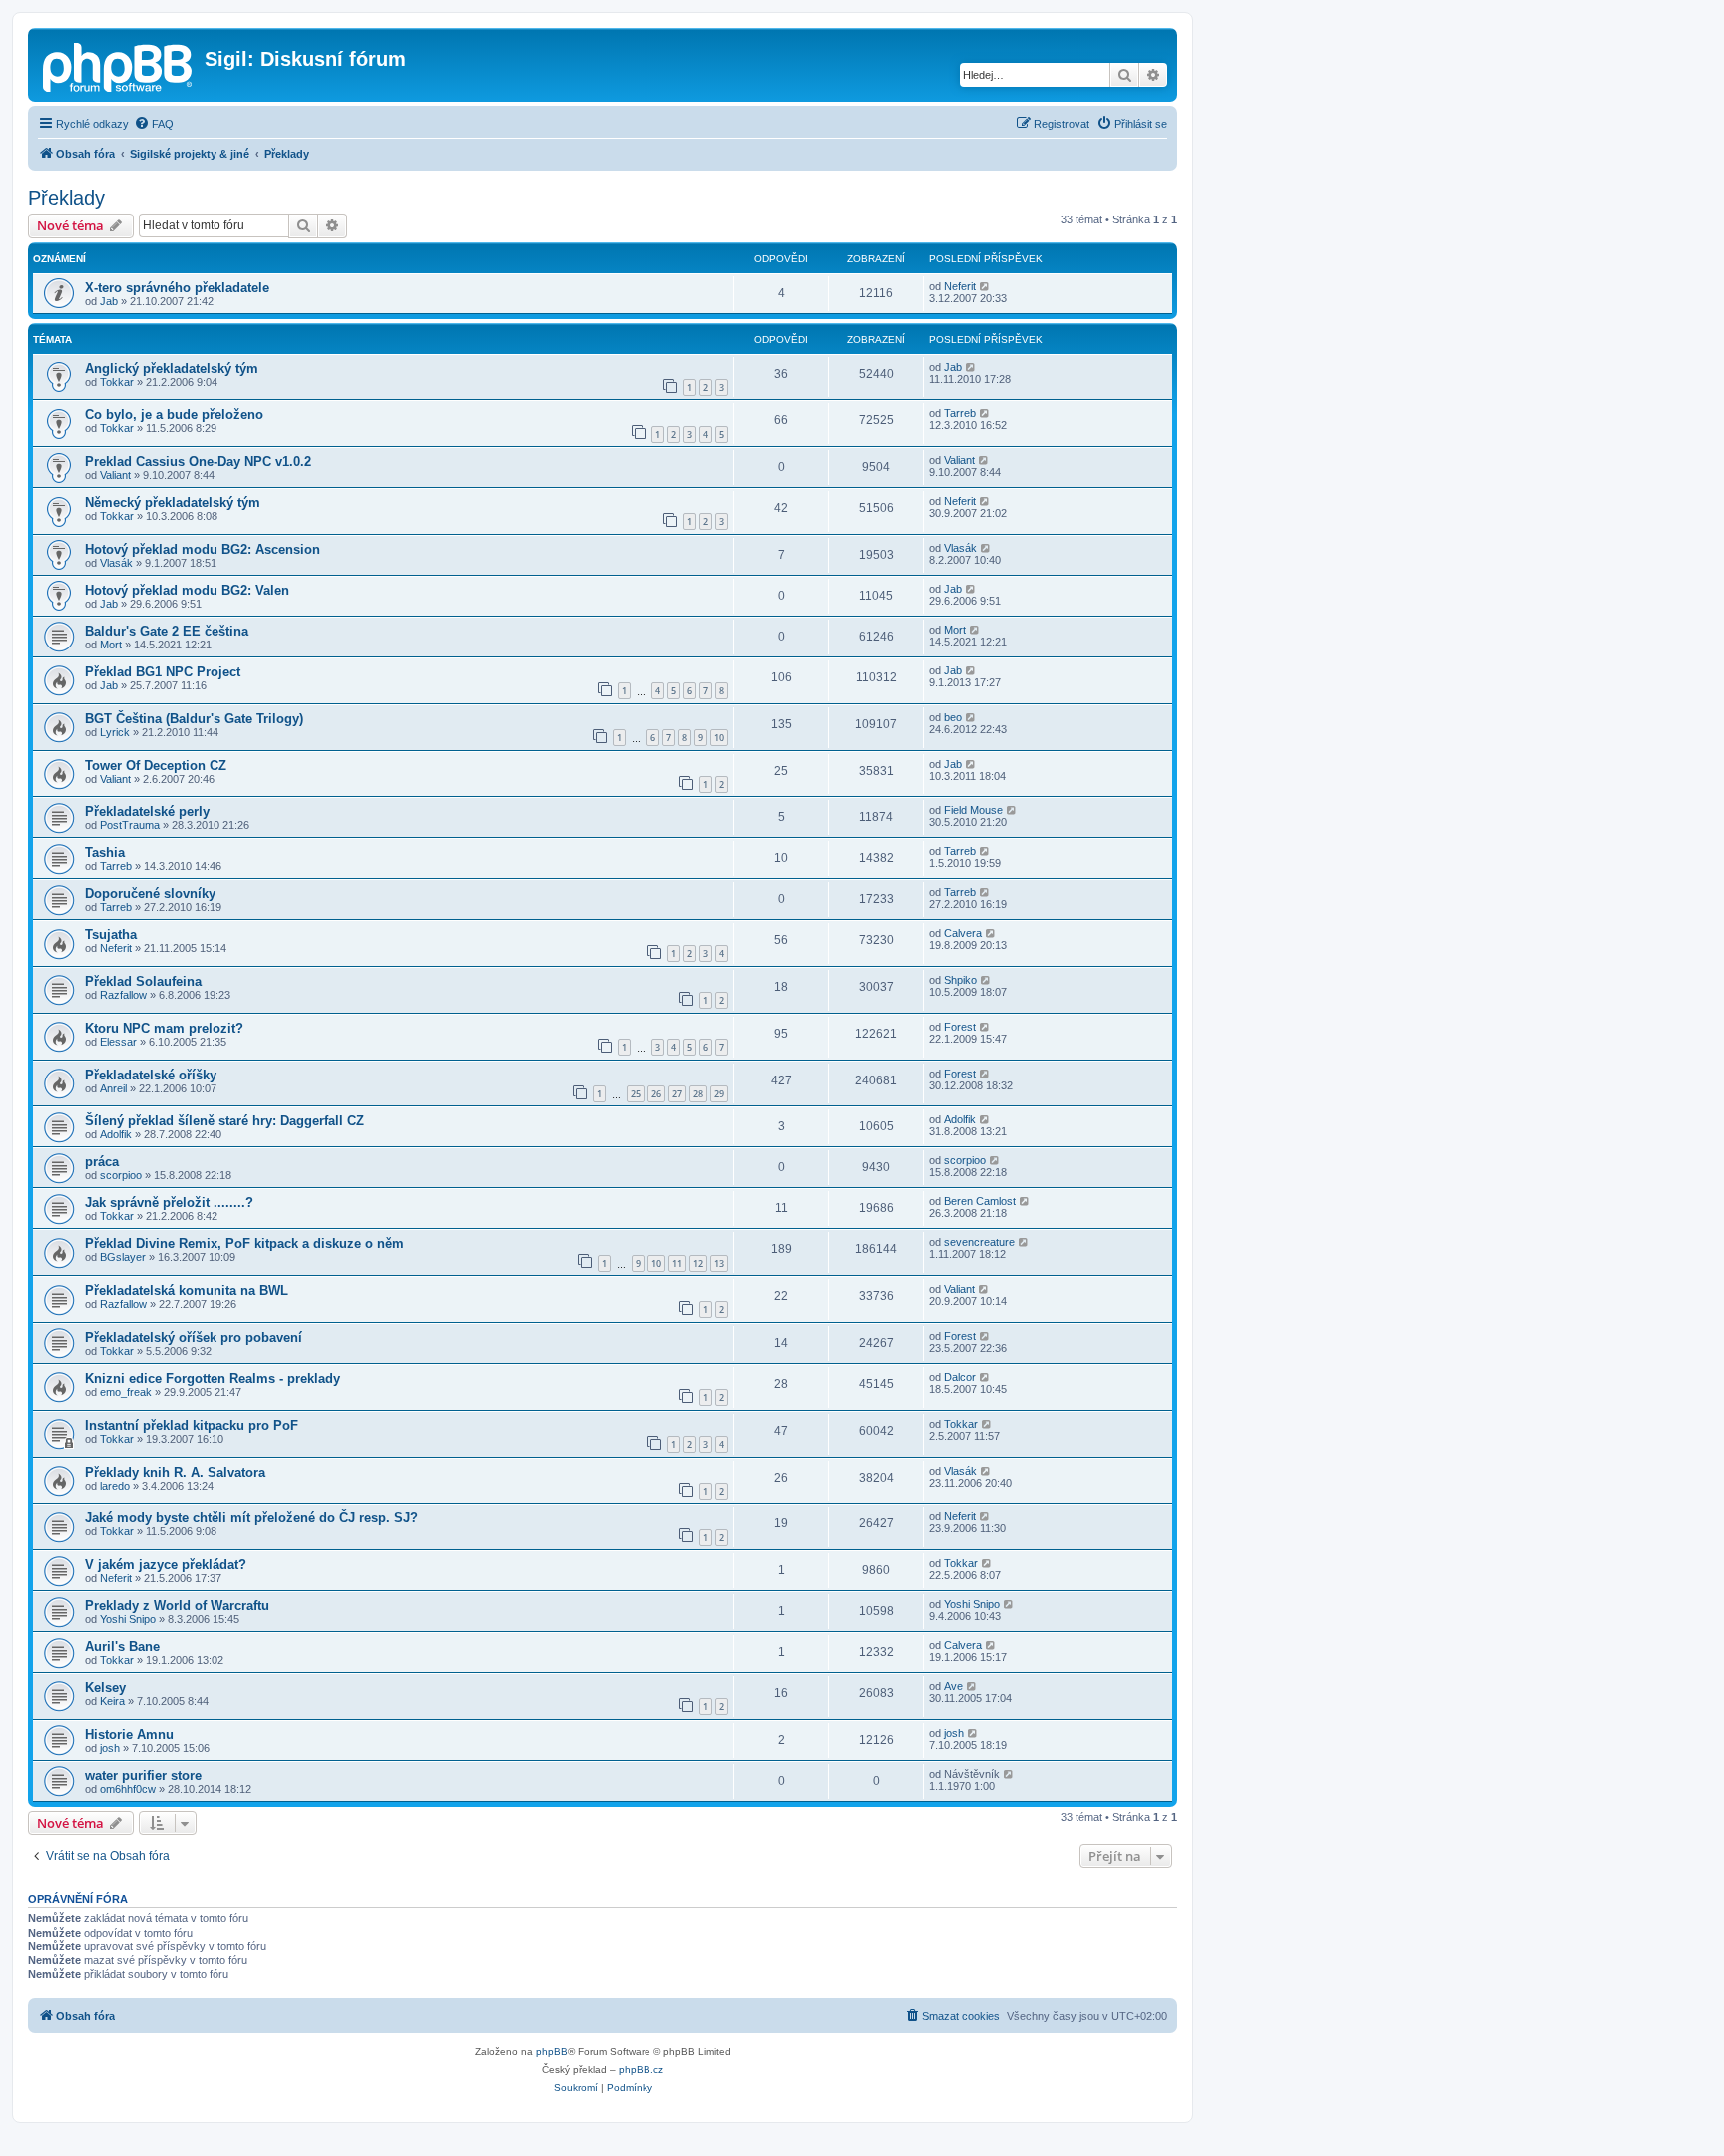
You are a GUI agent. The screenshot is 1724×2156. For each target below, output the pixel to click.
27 (677, 1094)
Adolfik (116, 1134)
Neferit (960, 286)
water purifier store (143, 1775)
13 (719, 1264)
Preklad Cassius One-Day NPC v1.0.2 (198, 461)
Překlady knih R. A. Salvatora (175, 1472)
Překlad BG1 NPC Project (163, 672)
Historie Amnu (129, 1734)
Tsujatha (111, 934)
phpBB (552, 2052)
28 (698, 1094)
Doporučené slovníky (150, 893)
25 (636, 1094)
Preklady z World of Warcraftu (177, 1606)
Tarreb (960, 413)
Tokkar (117, 382)
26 (656, 1094)
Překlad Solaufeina (143, 981)
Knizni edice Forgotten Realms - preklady (213, 1378)
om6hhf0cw (128, 1789)
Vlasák (116, 563)
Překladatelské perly (147, 812)
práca (102, 1162)
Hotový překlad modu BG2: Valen (187, 590)
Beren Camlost (980, 1201)
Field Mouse (973, 810)
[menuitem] (154, 124)
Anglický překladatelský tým (172, 369)
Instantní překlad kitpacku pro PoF (192, 1425)
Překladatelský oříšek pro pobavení (194, 1337)
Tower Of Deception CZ (156, 766)
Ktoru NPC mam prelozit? (164, 1028)
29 (719, 1094)
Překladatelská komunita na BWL (187, 1291)
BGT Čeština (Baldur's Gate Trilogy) (194, 719)
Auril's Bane (122, 1647)
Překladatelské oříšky (151, 1075)
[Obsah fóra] (119, 65)
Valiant (115, 475)
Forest (960, 1027)
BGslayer (123, 1257)
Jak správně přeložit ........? (169, 1203)
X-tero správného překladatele (177, 288)
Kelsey (105, 1688)
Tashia (105, 853)
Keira (112, 1701)
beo (953, 717)
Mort (111, 645)
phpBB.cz (641, 2070)
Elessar (118, 1042)
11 (677, 1264)
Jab (109, 301)
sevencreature (979, 1242)
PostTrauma (130, 825)
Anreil (113, 1088)
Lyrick (115, 732)
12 (698, 1264)
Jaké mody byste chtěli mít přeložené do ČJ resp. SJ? (251, 1518)
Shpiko (960, 980)
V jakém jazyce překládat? (166, 1565)
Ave (953, 1686)
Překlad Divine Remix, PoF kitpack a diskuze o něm (244, 1244)
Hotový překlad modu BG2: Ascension (203, 549)
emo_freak (126, 1392)
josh (110, 1748)
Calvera (963, 933)
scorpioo (121, 1175)
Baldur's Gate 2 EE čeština (167, 631)
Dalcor (960, 1377)
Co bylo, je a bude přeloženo (174, 415)
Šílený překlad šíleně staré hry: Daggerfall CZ (224, 1121)
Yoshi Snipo (128, 1619)
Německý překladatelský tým (173, 502)
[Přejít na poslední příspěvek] (985, 286)
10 (719, 738)
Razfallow (123, 995)
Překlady (66, 198)
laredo (115, 1486)
